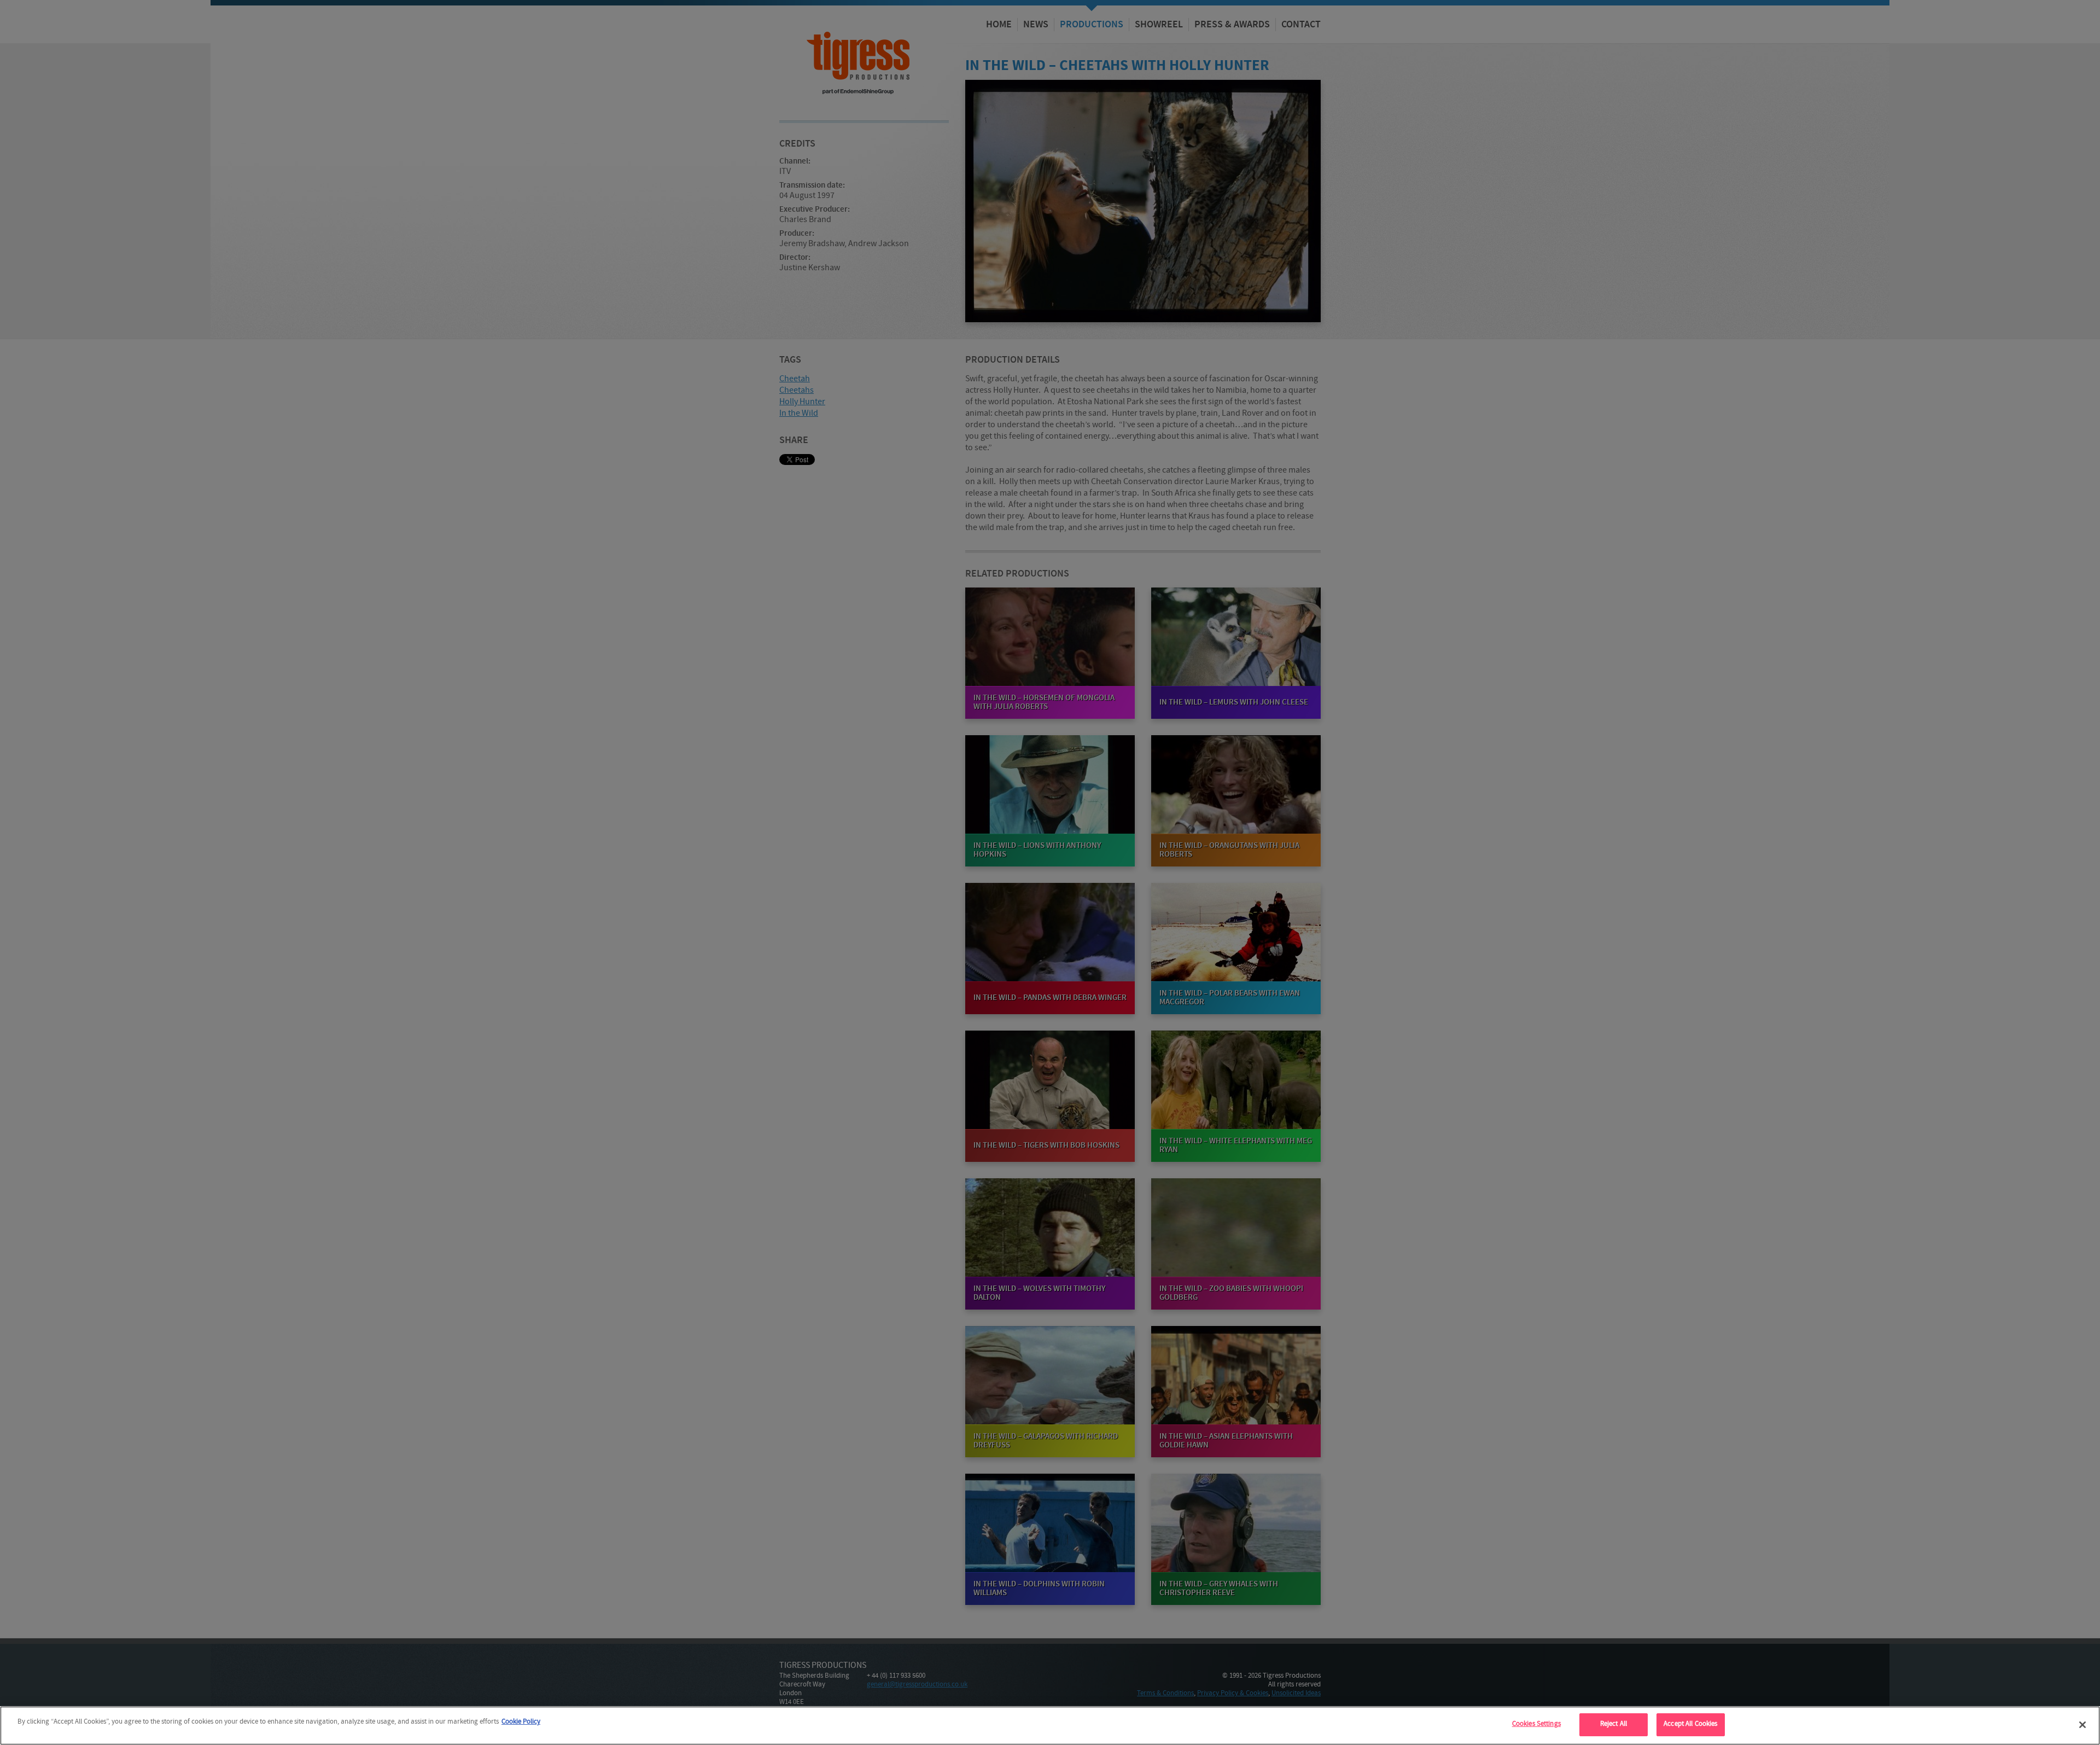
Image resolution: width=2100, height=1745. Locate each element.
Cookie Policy (521, 1722)
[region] (1050, 1726)
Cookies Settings (1536, 1724)
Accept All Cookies (1690, 1724)
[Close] (2082, 1725)
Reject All (1614, 1724)
